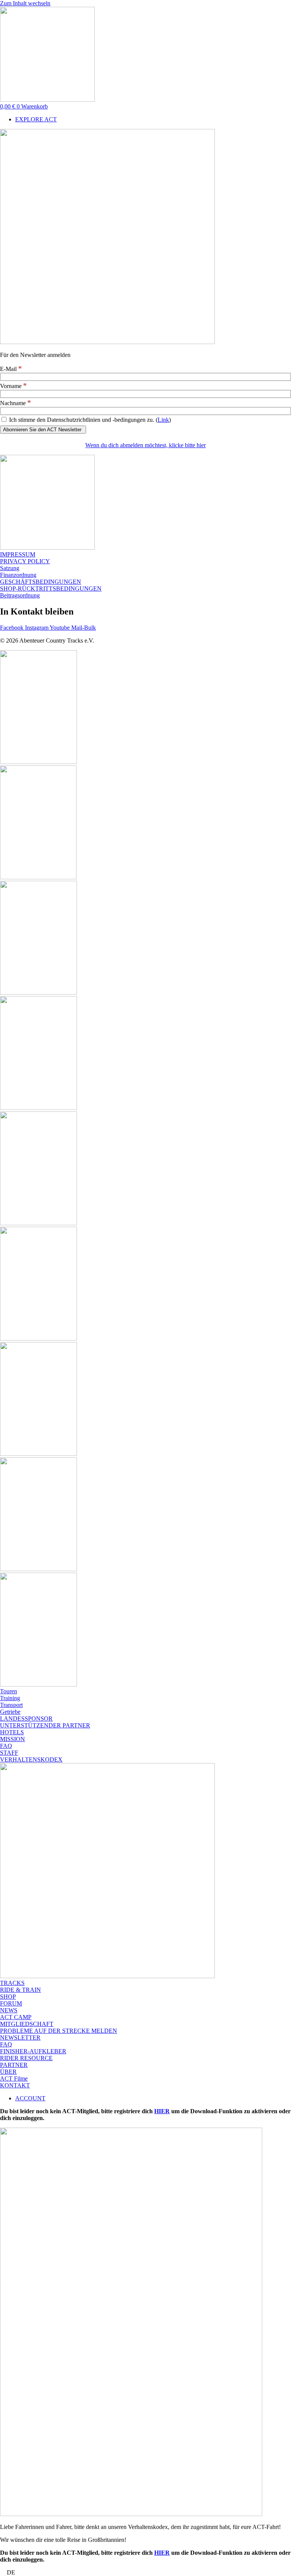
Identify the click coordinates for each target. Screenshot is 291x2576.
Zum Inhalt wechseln (25, 3)
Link (163, 420)
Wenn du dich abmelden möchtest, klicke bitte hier (145, 445)
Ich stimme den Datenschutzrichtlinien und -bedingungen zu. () (89, 420)
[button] (145, 2573)
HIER (162, 2111)
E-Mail (11, 369)
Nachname (16, 403)
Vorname (13, 386)
